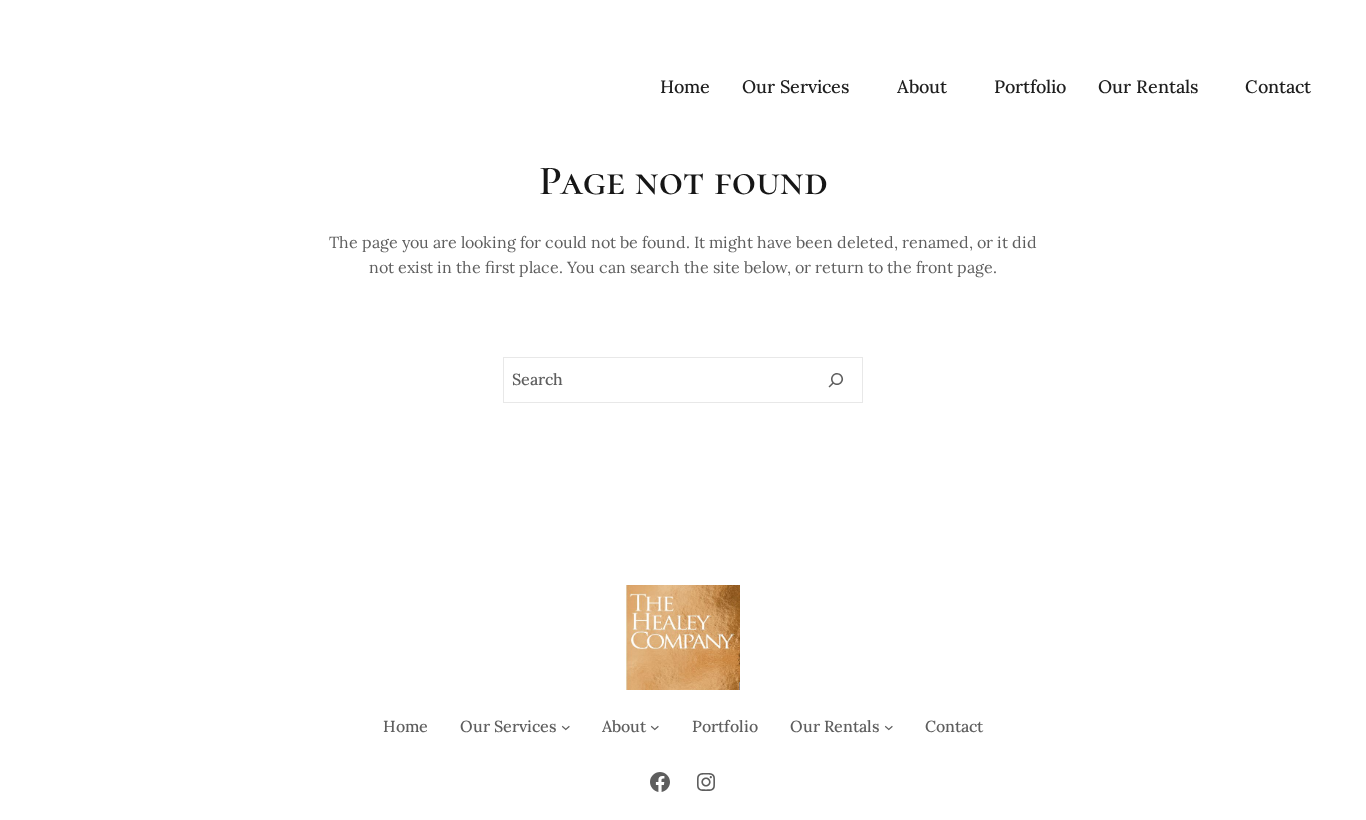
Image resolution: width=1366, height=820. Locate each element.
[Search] (836, 380)
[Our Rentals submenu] (1208, 87)
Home (685, 86)
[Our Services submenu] (859, 87)
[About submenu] (956, 87)
